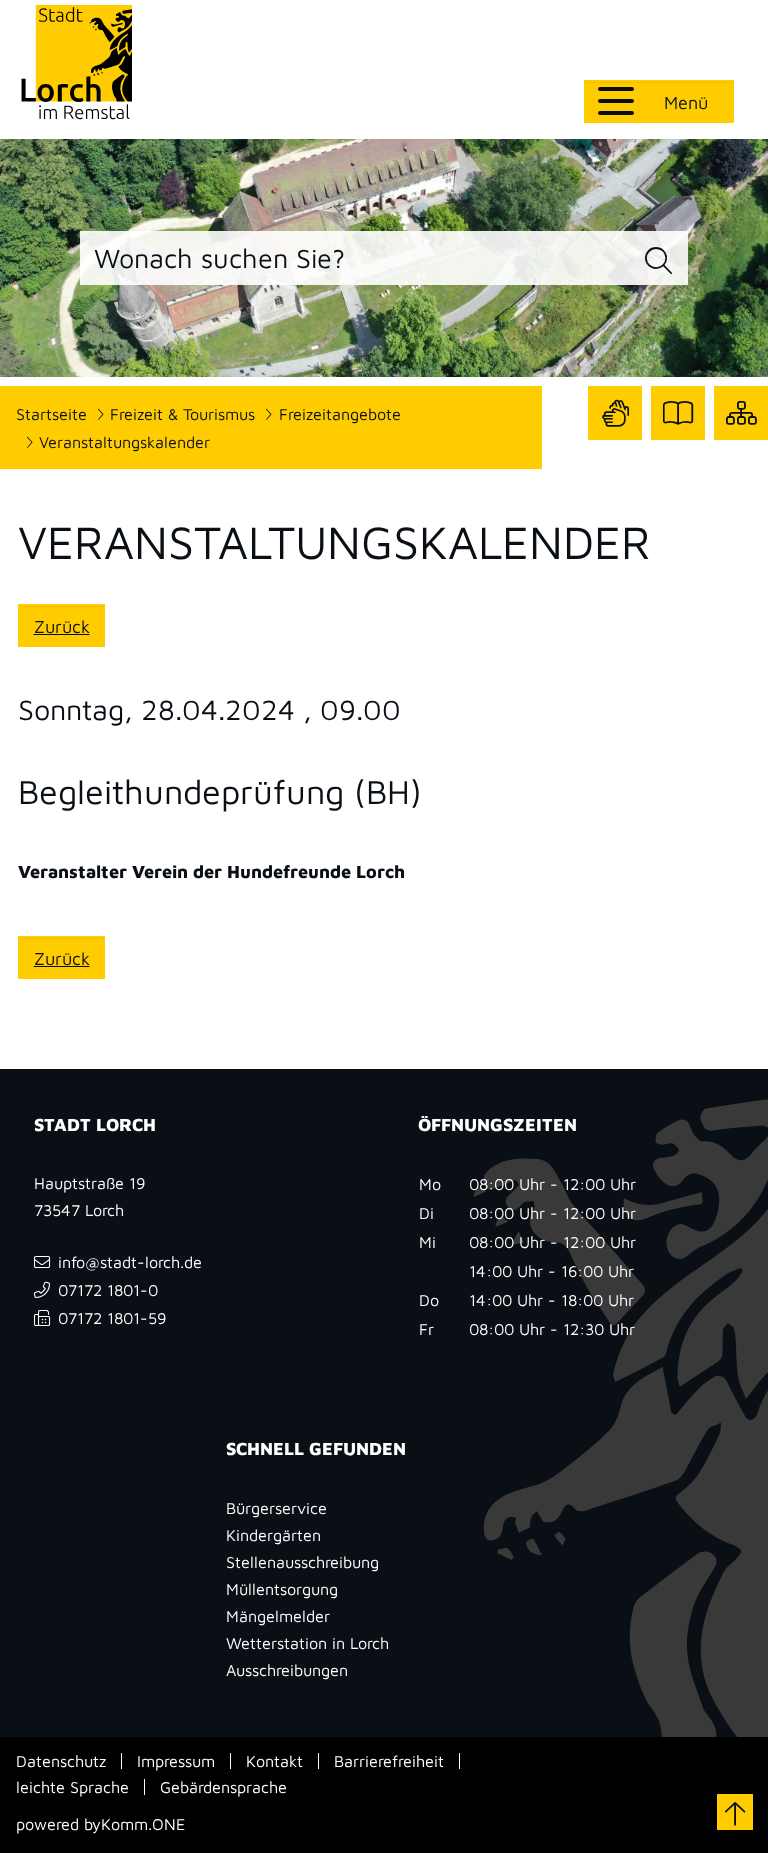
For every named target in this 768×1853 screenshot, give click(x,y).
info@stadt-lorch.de (130, 1261)
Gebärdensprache (223, 1787)
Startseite (51, 413)
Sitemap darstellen (741, 413)
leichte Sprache (72, 1787)
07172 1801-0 (108, 1289)
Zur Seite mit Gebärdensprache (615, 413)
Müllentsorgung (282, 1588)
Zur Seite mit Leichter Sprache (678, 413)
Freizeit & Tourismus (182, 413)
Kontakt (274, 1761)
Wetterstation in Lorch (307, 1642)
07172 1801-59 (112, 1317)
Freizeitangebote (340, 413)
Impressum (176, 1761)
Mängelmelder (278, 1615)
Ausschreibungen (287, 1669)
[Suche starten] (659, 260)
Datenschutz (61, 1761)
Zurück (62, 626)
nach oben (735, 1812)
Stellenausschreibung (302, 1561)
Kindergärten (273, 1534)
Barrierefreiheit (389, 1761)
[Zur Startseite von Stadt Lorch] (76, 61)
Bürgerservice (276, 1507)
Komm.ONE (143, 1823)
